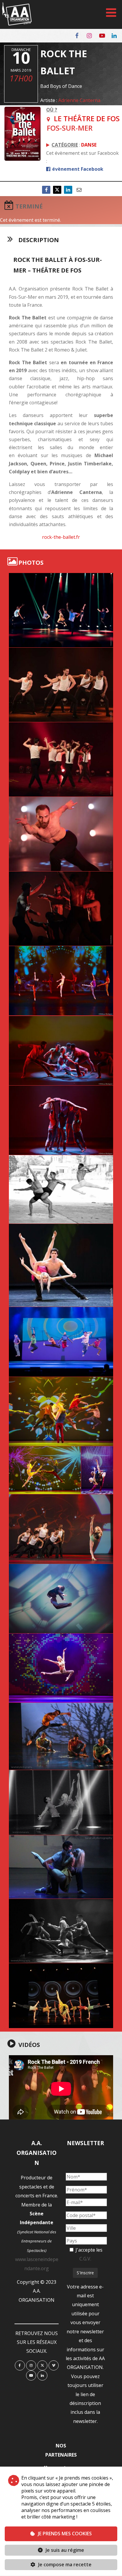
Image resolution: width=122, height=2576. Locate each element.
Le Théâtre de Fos (87, 118)
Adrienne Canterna (79, 100)
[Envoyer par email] (79, 190)
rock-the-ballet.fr (61, 537)
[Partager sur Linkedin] (68, 190)
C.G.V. (85, 2259)
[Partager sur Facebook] (46, 190)
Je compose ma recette (64, 2564)
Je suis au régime (65, 2550)
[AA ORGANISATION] (17, 24)
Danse (89, 145)
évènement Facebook (77, 169)
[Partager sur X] (57, 190)
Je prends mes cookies (65, 2534)
